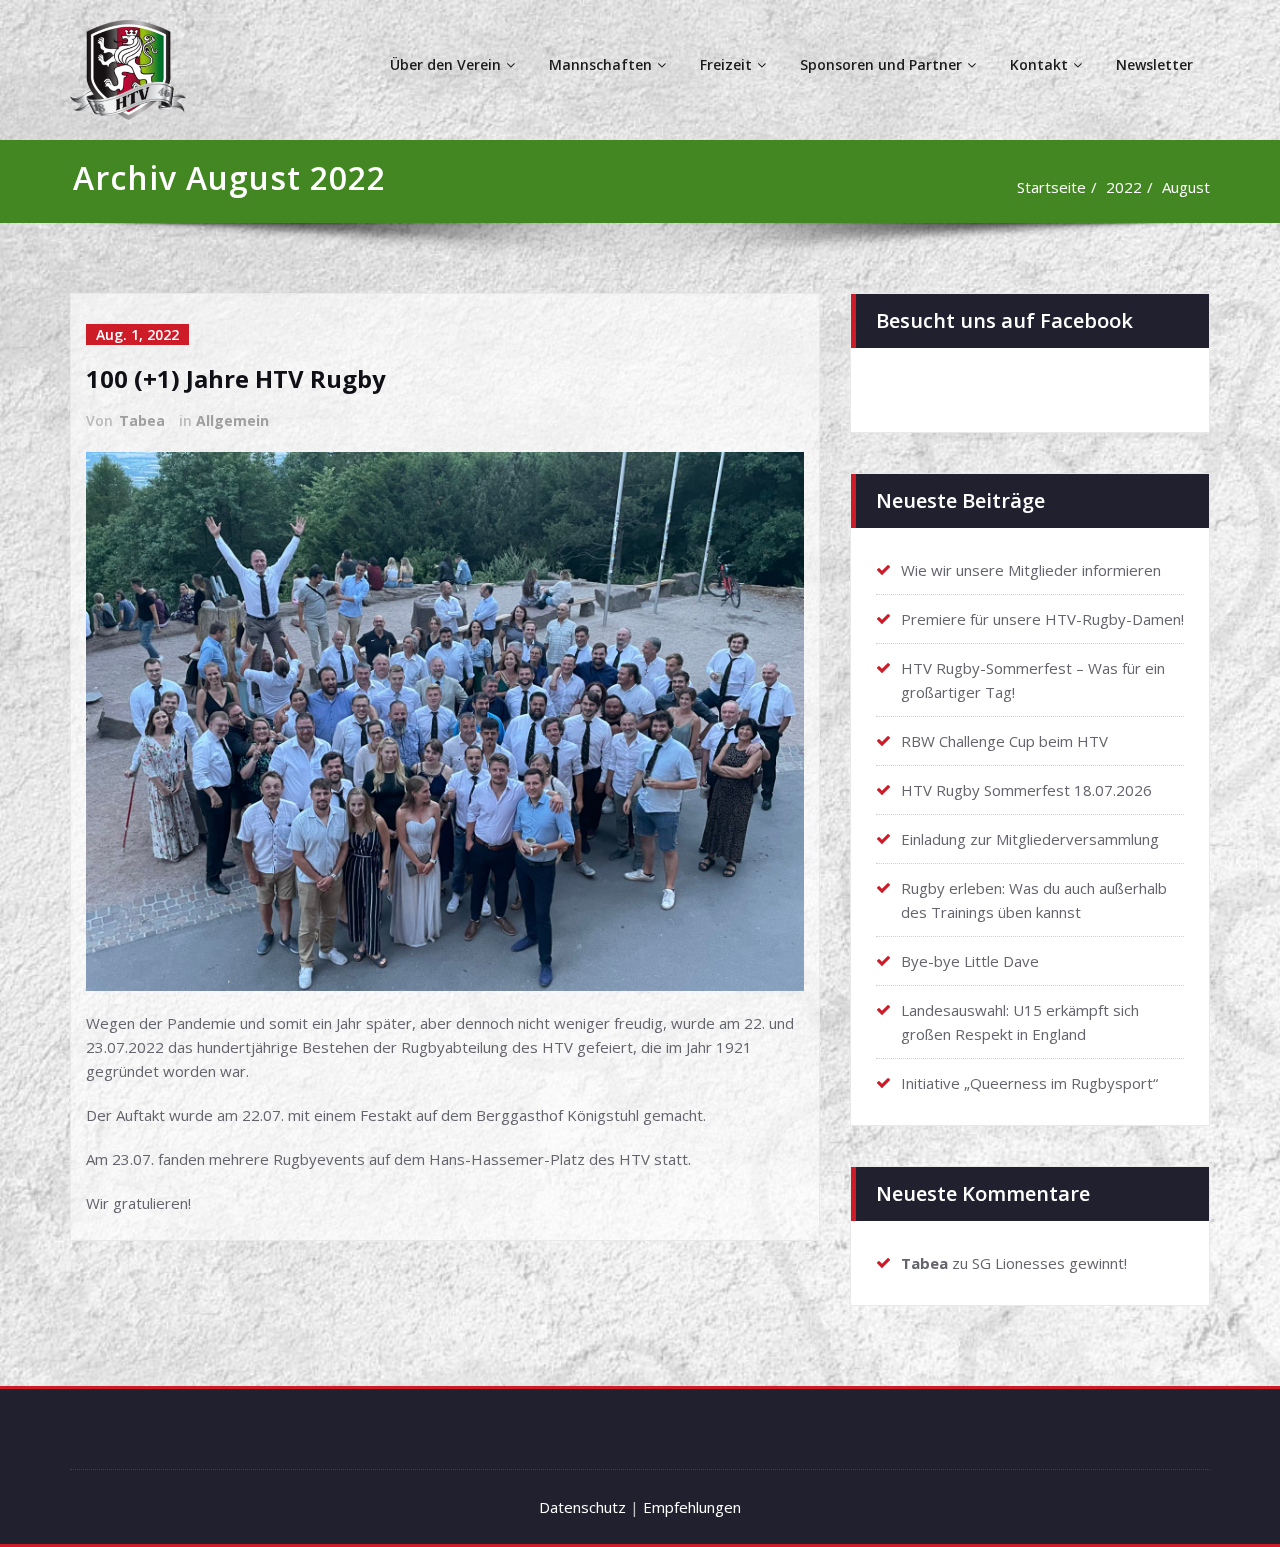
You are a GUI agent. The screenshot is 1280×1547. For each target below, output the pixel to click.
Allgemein (232, 420)
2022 (1124, 187)
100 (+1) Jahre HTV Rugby (236, 378)
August (1186, 187)
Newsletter (1154, 64)
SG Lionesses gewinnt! (1049, 1263)
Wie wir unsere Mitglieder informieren (1031, 570)
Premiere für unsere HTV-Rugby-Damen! (1042, 619)
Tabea (142, 420)
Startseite (1051, 187)
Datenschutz (582, 1507)
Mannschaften (600, 64)
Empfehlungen (692, 1507)
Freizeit (726, 64)
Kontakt (1039, 64)
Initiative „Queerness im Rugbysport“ (1029, 1083)
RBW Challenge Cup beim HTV (1004, 741)
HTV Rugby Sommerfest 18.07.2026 (1026, 790)
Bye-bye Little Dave (970, 961)
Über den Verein (445, 64)
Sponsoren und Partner (881, 64)
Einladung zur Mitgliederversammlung (1030, 839)
